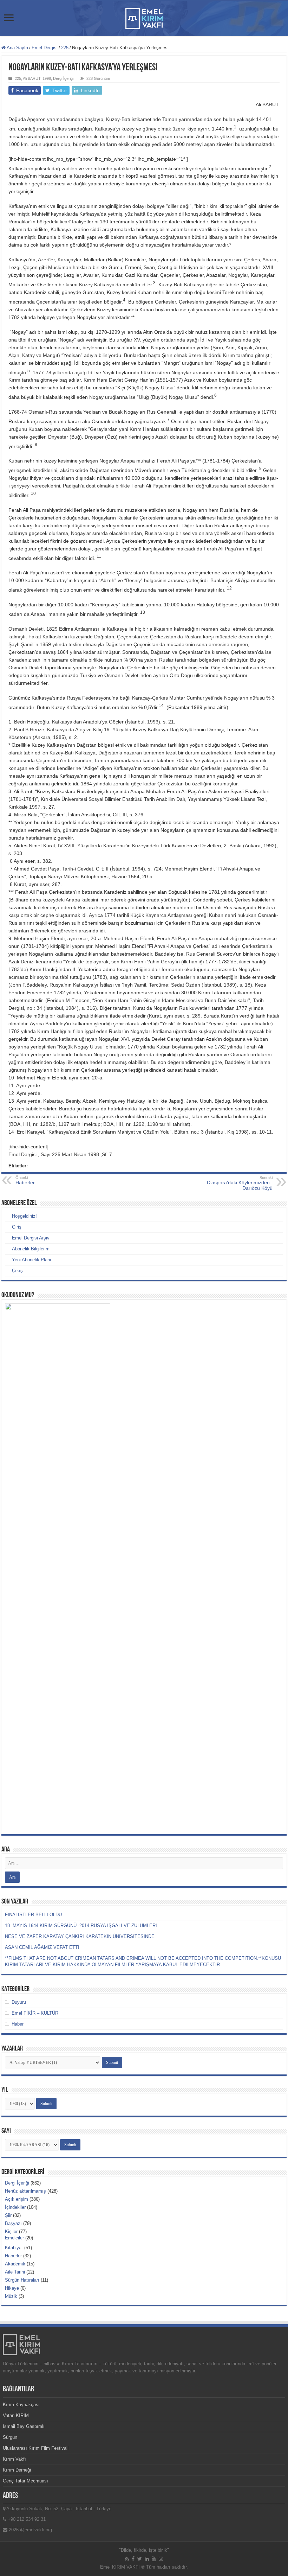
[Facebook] (133, 2559)
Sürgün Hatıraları (22, 2280)
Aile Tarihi (15, 2272)
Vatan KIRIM (16, 2415)
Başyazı (13, 2223)
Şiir (8, 2215)
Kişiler (11, 2231)
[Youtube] (154, 2559)
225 (65, 48)
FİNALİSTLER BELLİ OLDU (33, 1915)
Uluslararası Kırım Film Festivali (36, 2448)
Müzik (11, 2296)
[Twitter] (140, 2559)
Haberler (13, 2256)
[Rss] (127, 2559)
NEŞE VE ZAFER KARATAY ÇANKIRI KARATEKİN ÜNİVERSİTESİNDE (80, 1936)
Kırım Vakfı (14, 2459)
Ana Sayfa (17, 48)
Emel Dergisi (45, 48)
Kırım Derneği (17, 2470)
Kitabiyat (14, 2248)
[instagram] (161, 2559)
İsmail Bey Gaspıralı (24, 2426)
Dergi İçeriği (63, 78)
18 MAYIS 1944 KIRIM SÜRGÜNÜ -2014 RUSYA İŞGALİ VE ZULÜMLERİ (81, 1925)
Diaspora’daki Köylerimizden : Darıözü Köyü (240, 1183)
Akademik (15, 2264)
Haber (18, 2024)
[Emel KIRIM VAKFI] (144, 17)
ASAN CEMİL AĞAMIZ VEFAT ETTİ (42, 1947)
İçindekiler (15, 2207)
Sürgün (10, 2437)
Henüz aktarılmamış (25, 2191)
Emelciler (14, 2238)
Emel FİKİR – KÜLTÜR (35, 2013)
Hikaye (12, 2288)
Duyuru (19, 2002)
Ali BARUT (32, 78)
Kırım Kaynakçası (21, 2405)
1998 (47, 78)
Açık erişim (17, 2199)
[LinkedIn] (147, 2559)
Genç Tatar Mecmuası (25, 2481)
